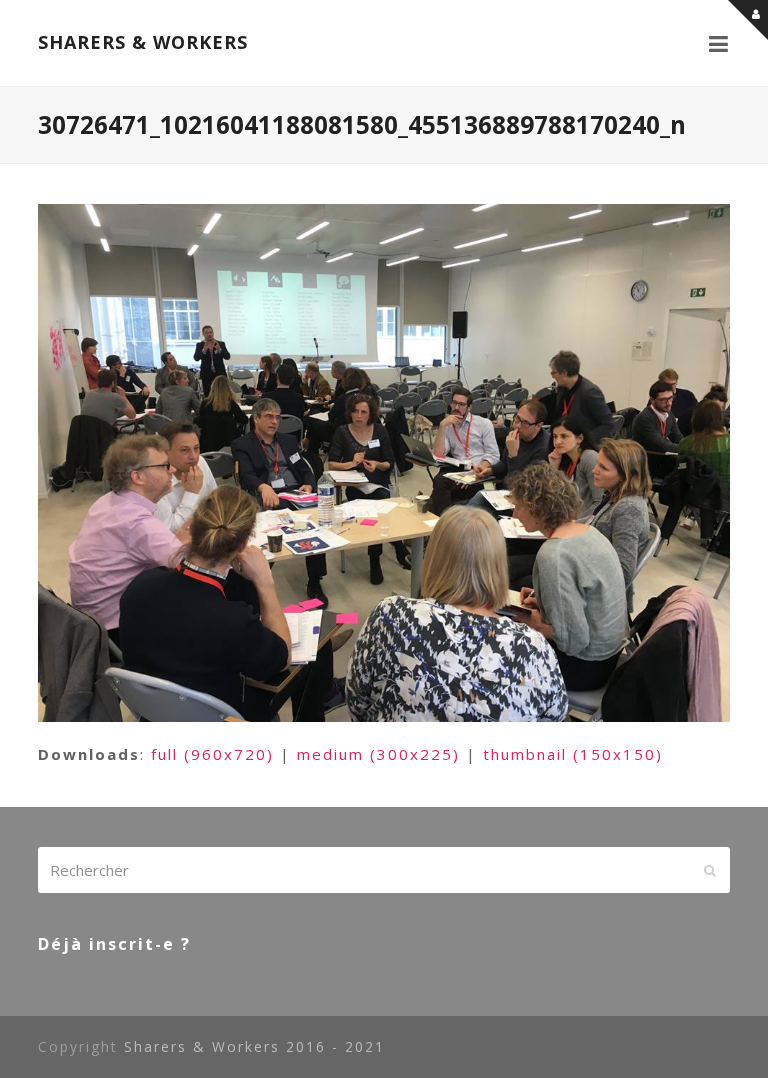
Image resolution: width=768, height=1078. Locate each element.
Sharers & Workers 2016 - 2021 (254, 1046)
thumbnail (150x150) (573, 754)
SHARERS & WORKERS (143, 42)
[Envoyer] (710, 870)
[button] (719, 43)
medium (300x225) (378, 754)
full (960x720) (212, 754)
